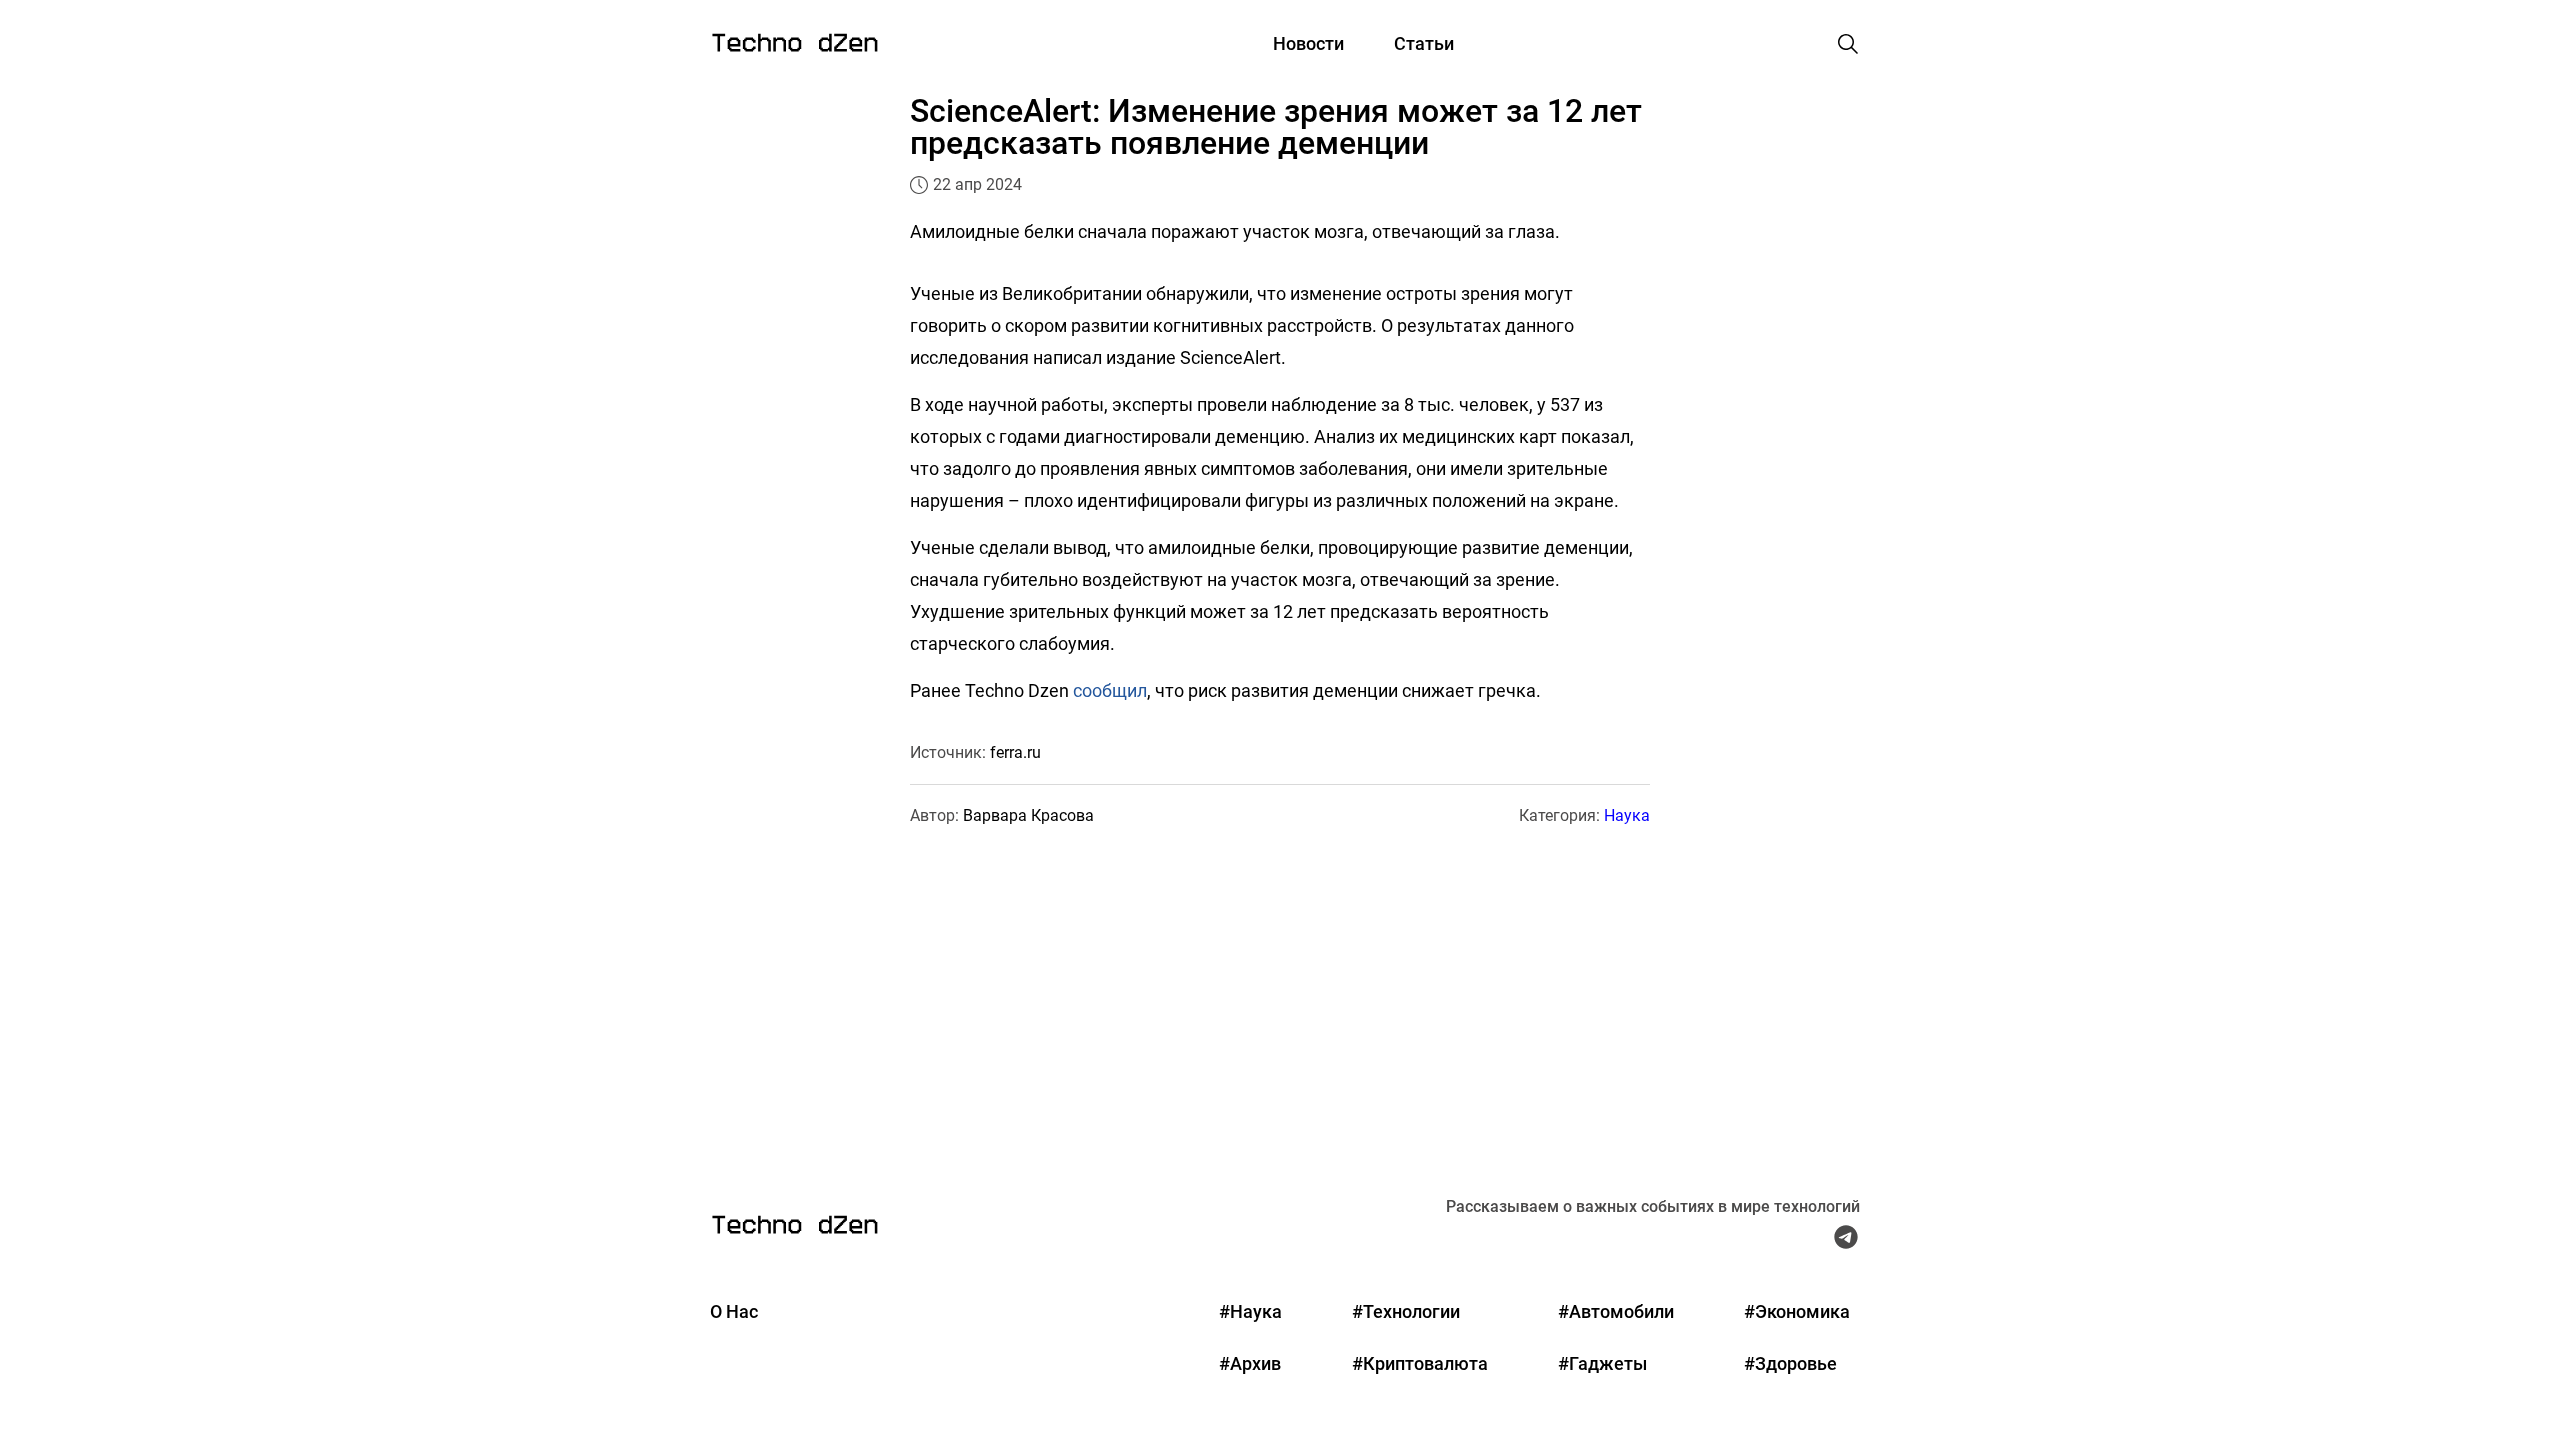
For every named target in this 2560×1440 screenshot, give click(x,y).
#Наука (1250, 1311)
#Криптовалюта (1420, 1363)
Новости (1308, 43)
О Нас (734, 1311)
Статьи (1424, 43)
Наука (1627, 815)
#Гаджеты (1602, 1363)
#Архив (1250, 1363)
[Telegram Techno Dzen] (1846, 1242)
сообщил (1110, 690)
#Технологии (1406, 1311)
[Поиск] (1848, 44)
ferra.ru (1015, 752)
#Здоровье (1790, 1363)
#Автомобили (1616, 1311)
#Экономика (1797, 1311)
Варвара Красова (1028, 815)
